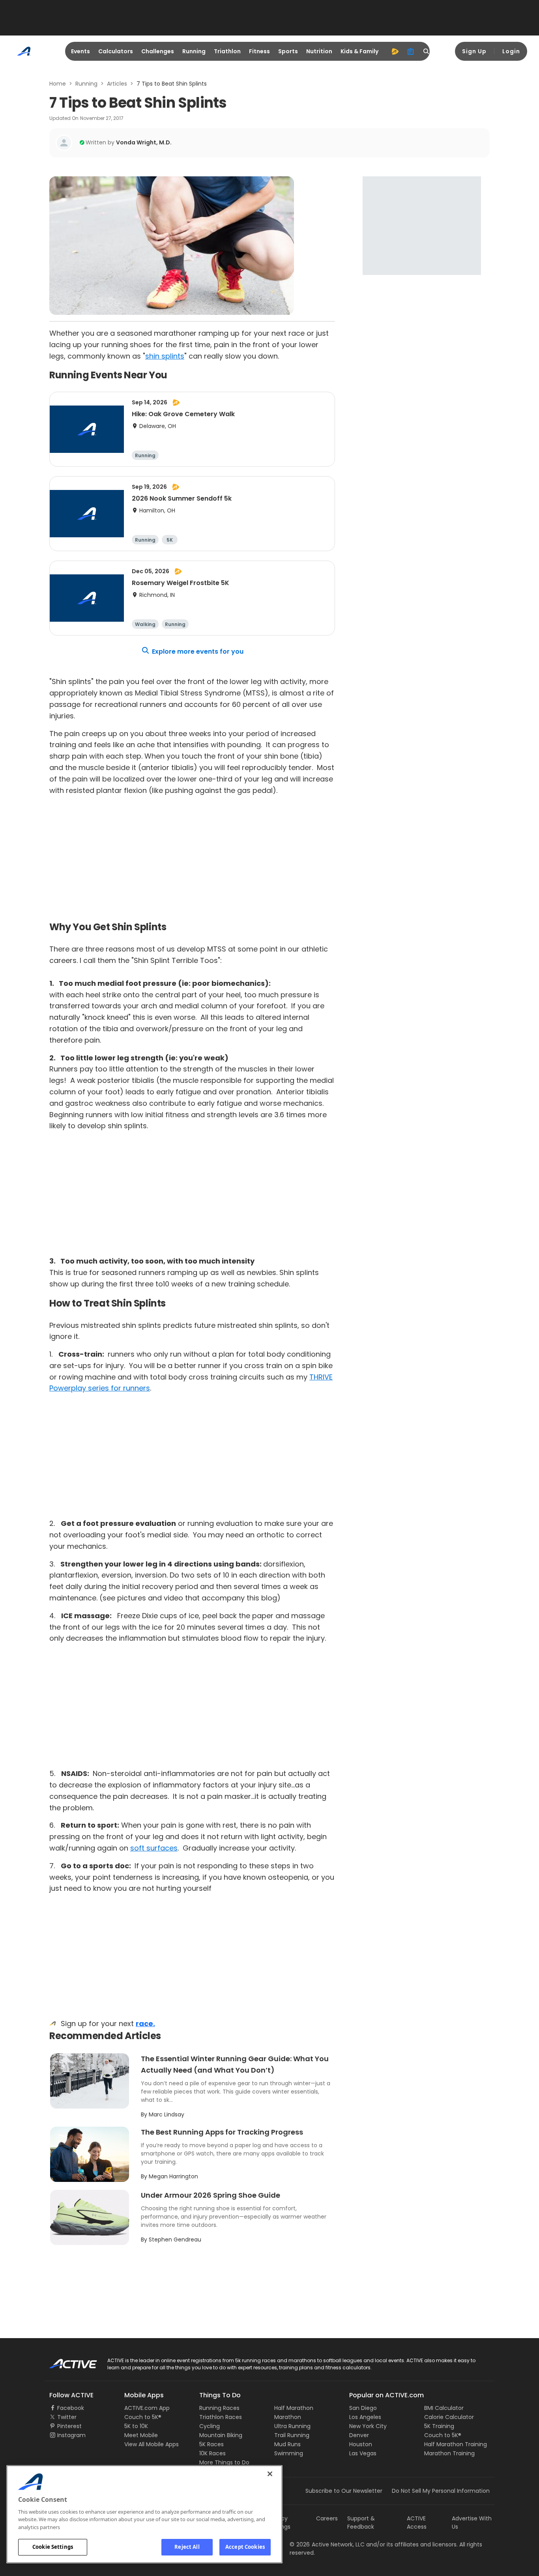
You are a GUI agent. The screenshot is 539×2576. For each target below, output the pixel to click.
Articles (117, 84)
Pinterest (69, 2426)
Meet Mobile (141, 2435)
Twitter (67, 2417)
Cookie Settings (53, 2547)
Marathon (288, 2417)
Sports (288, 51)
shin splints (165, 356)
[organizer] (411, 51)
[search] (427, 51)
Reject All (187, 2547)
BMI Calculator (444, 2408)
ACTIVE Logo (66, 2361)
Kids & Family (359, 51)
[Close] (270, 2474)
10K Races (212, 2453)
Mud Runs (287, 2444)
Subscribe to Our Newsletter (344, 2491)
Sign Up (474, 51)
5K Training (439, 2426)
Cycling (210, 2426)
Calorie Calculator (449, 2417)
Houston (361, 2444)
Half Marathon (294, 2408)
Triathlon (227, 51)
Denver (359, 2435)
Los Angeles (365, 2417)
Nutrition (319, 51)
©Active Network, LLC (327, 2544)
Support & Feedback (361, 2523)
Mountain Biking (221, 2435)
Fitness (259, 51)
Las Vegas (363, 2453)
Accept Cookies (245, 2547)
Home (58, 84)
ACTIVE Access (417, 2523)
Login (511, 51)
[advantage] (395, 51)
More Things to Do (224, 2462)
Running (194, 51)
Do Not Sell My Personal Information (441, 2491)
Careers (327, 2518)
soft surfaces (154, 1848)
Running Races (219, 2408)
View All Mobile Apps (152, 2444)
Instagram (71, 2435)
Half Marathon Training (456, 2444)
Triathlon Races (221, 2417)
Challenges (158, 51)
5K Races (211, 2444)
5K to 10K (136, 2426)
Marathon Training (449, 2453)
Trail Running (292, 2435)
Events (80, 51)
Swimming (289, 2453)
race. (145, 2024)
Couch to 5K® (143, 2417)
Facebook (71, 2408)
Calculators (116, 51)
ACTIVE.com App (147, 2408)
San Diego (363, 2408)
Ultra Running (292, 2426)
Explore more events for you (198, 651)
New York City (368, 2426)
